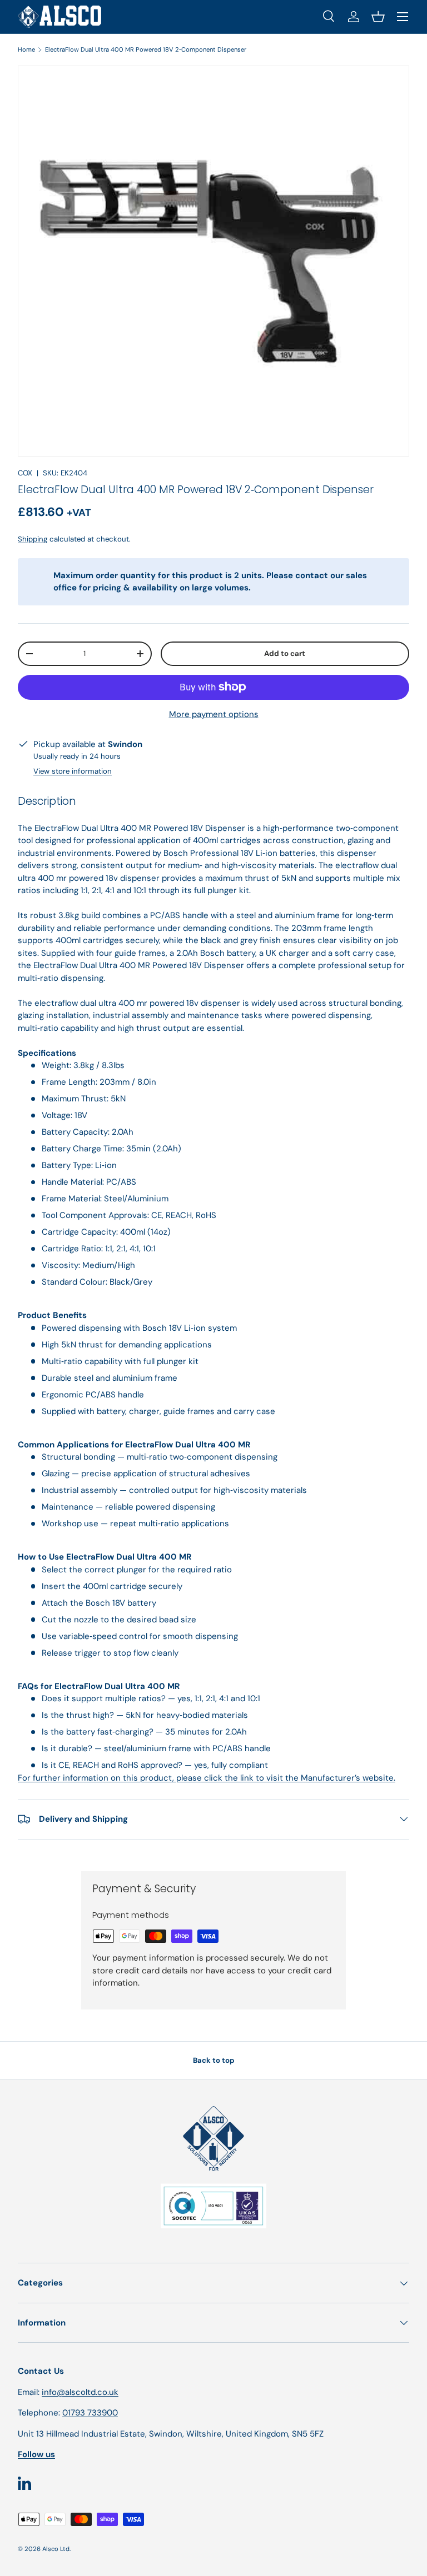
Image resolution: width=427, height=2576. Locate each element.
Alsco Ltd (56, 2549)
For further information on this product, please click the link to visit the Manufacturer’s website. (207, 1778)
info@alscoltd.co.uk (80, 2392)
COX (25, 473)
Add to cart (285, 653)
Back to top (214, 2060)
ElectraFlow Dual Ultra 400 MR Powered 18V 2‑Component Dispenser (146, 49)
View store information (73, 771)
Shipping (33, 539)
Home (26, 49)
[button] (378, 17)
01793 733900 (90, 2413)
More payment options (214, 714)
